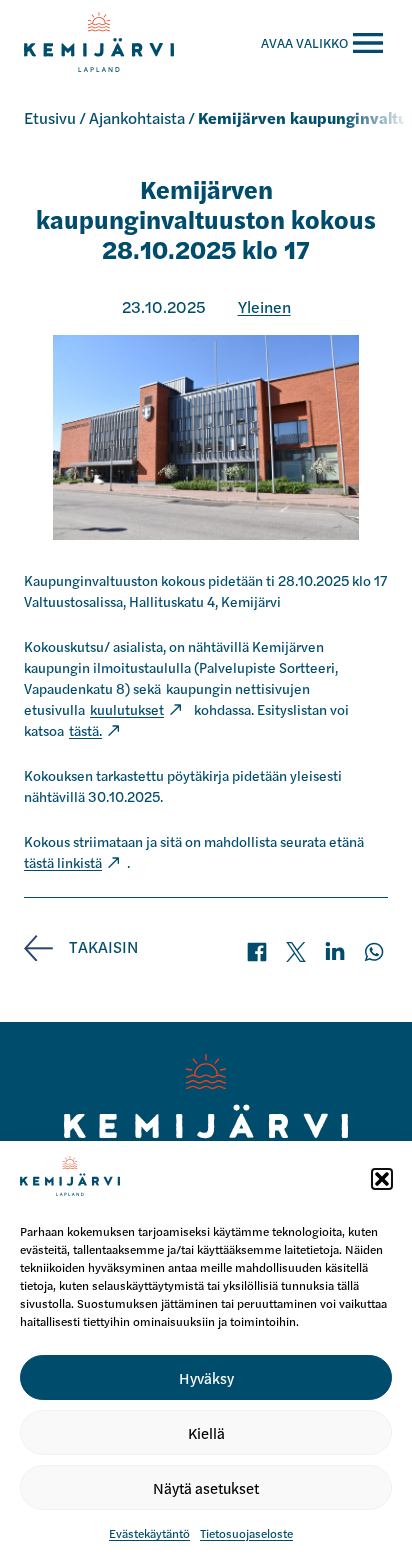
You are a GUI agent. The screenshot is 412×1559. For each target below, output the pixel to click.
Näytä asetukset (206, 1487)
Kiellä (206, 1432)
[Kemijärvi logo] (206, 1111)
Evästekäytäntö (149, 1533)
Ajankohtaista (137, 117)
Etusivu (50, 117)
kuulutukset (127, 709)
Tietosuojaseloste (246, 1533)
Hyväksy (206, 1377)
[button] (382, 1179)
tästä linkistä (63, 862)
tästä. (85, 730)
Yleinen (264, 306)
